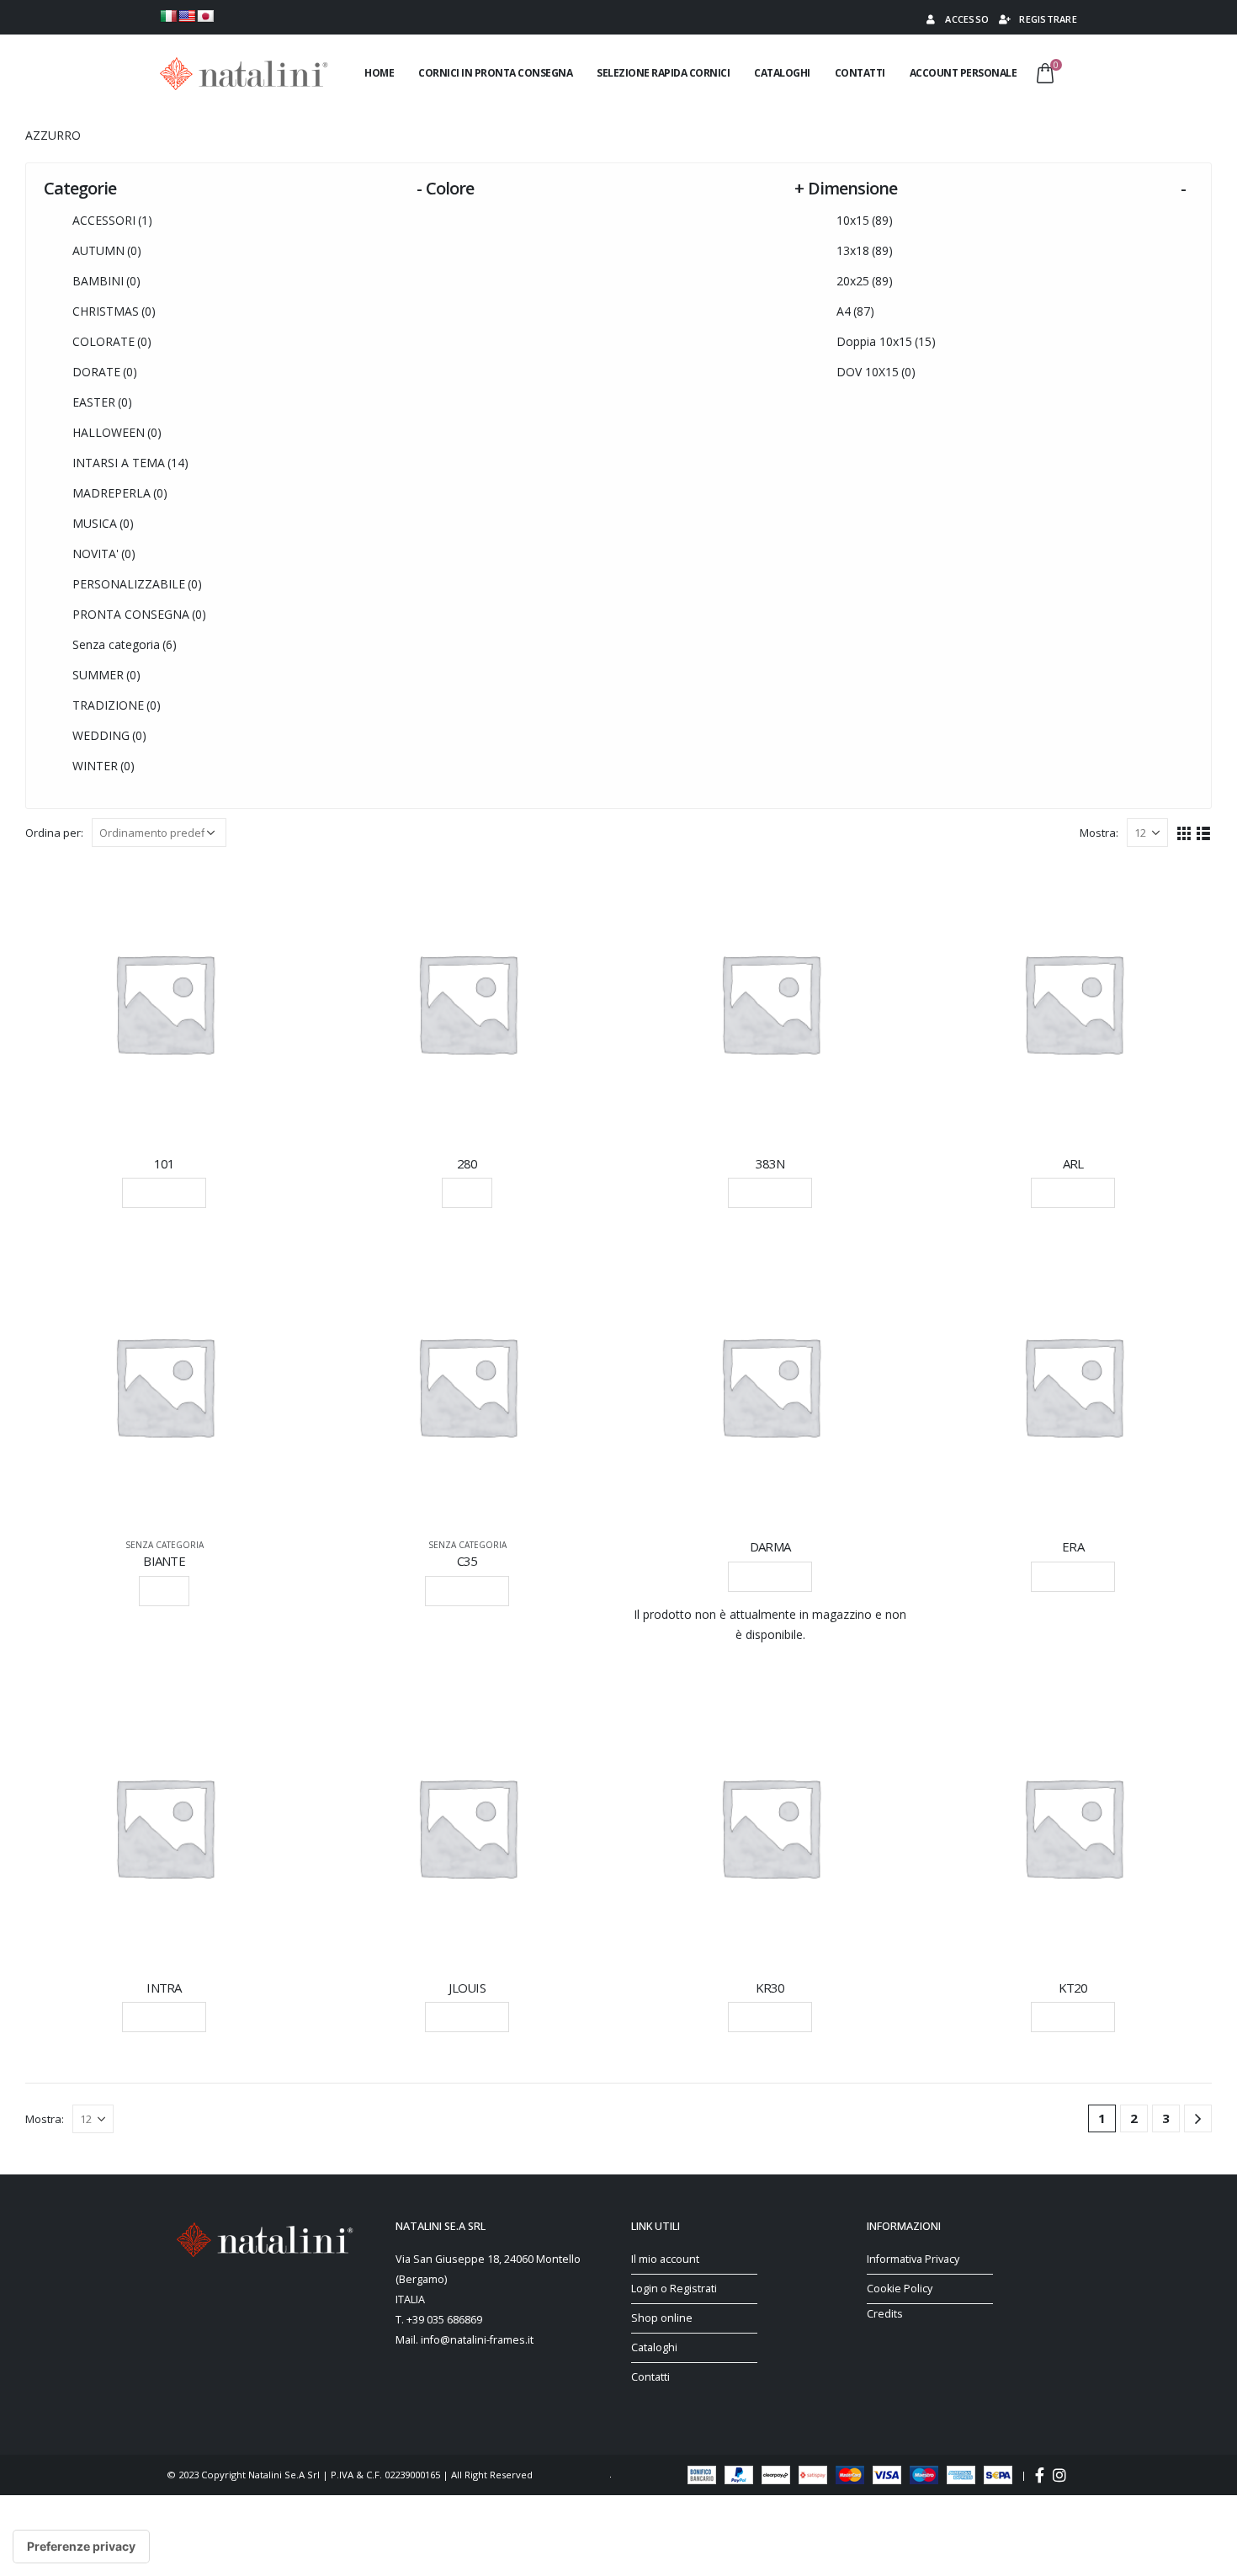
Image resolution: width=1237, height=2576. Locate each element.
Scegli (467, 1192)
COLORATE (112, 341)
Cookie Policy (900, 2289)
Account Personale (964, 73)
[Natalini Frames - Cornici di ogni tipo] (244, 74)
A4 (855, 311)
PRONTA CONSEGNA (139, 614)
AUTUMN (107, 250)
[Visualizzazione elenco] (1204, 832)
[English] (187, 16)
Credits (885, 2314)
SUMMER (106, 675)
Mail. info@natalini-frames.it (465, 2340)
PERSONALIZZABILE (137, 584)
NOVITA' (104, 554)
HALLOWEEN (117, 432)
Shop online (662, 2318)
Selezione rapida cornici (663, 73)
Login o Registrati (674, 2289)
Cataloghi (782, 73)
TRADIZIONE (117, 705)
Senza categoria (125, 644)
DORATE (105, 372)
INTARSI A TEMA (130, 463)
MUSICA (103, 523)
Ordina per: (54, 833)
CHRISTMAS (114, 311)
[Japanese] (205, 16)
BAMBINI (106, 281)
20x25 (865, 281)
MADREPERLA (120, 493)
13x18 (865, 250)
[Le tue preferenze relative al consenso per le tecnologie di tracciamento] (81, 2547)
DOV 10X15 (876, 372)
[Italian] (168, 16)
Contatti (860, 73)
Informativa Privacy (913, 2259)
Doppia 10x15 (886, 341)
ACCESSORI (112, 220)
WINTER (104, 766)
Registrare (1048, 19)
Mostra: (1099, 833)
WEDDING (109, 735)
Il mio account (665, 2259)
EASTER (102, 402)
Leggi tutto (164, 1192)
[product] (164, 1003)
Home (379, 73)
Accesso (967, 19)
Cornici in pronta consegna (495, 73)
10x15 (865, 220)
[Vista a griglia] (1184, 832)
